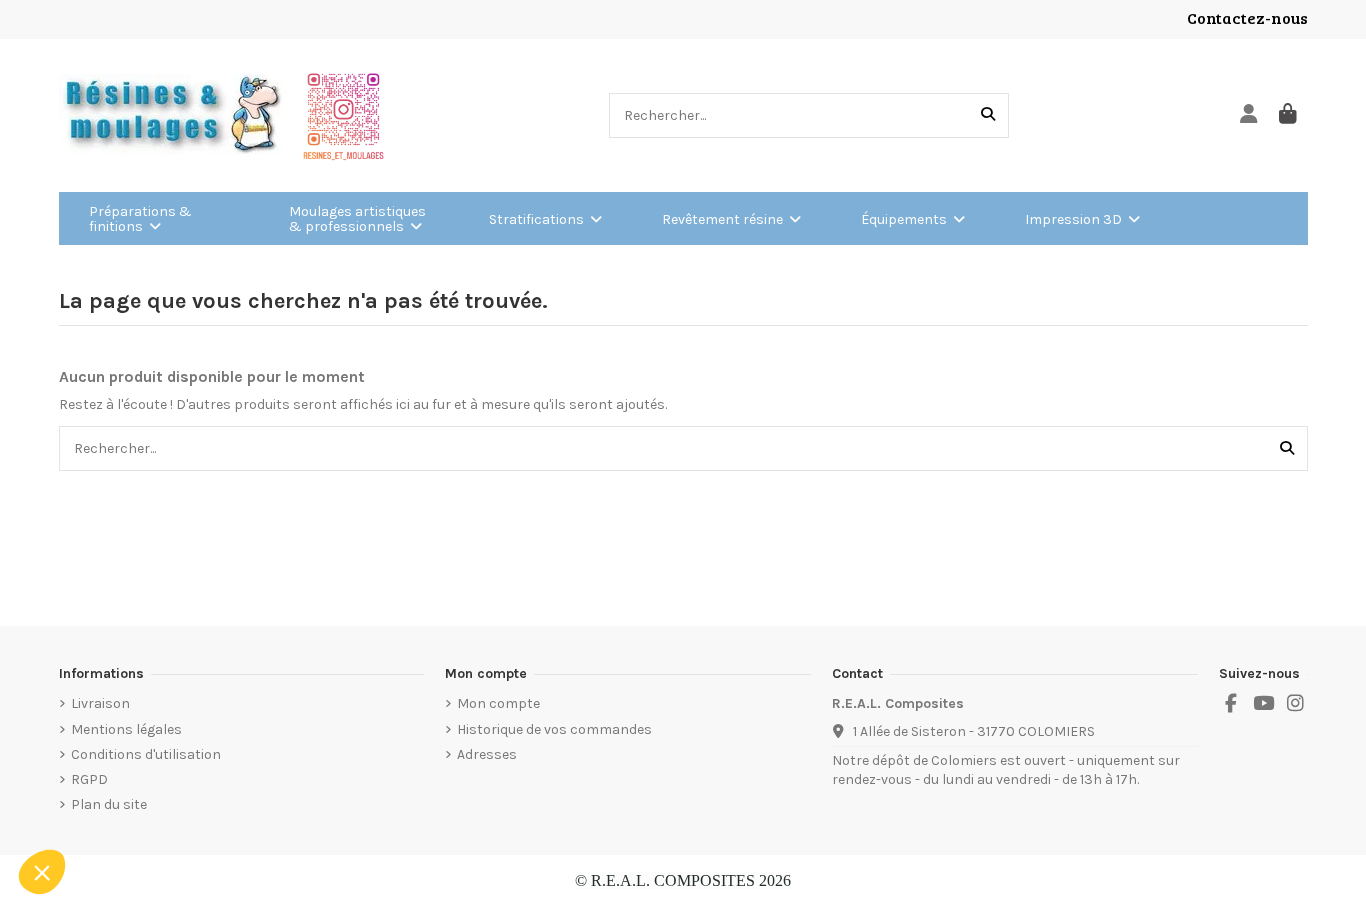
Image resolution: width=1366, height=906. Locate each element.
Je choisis (216, 805)
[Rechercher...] (988, 115)
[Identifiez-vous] (1249, 115)
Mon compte (498, 703)
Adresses (487, 754)
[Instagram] (1296, 704)
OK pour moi (357, 805)
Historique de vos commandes (554, 729)
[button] (42, 872)
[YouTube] (1263, 704)
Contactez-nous (1247, 17)
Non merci (76, 805)
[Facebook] (1231, 704)
